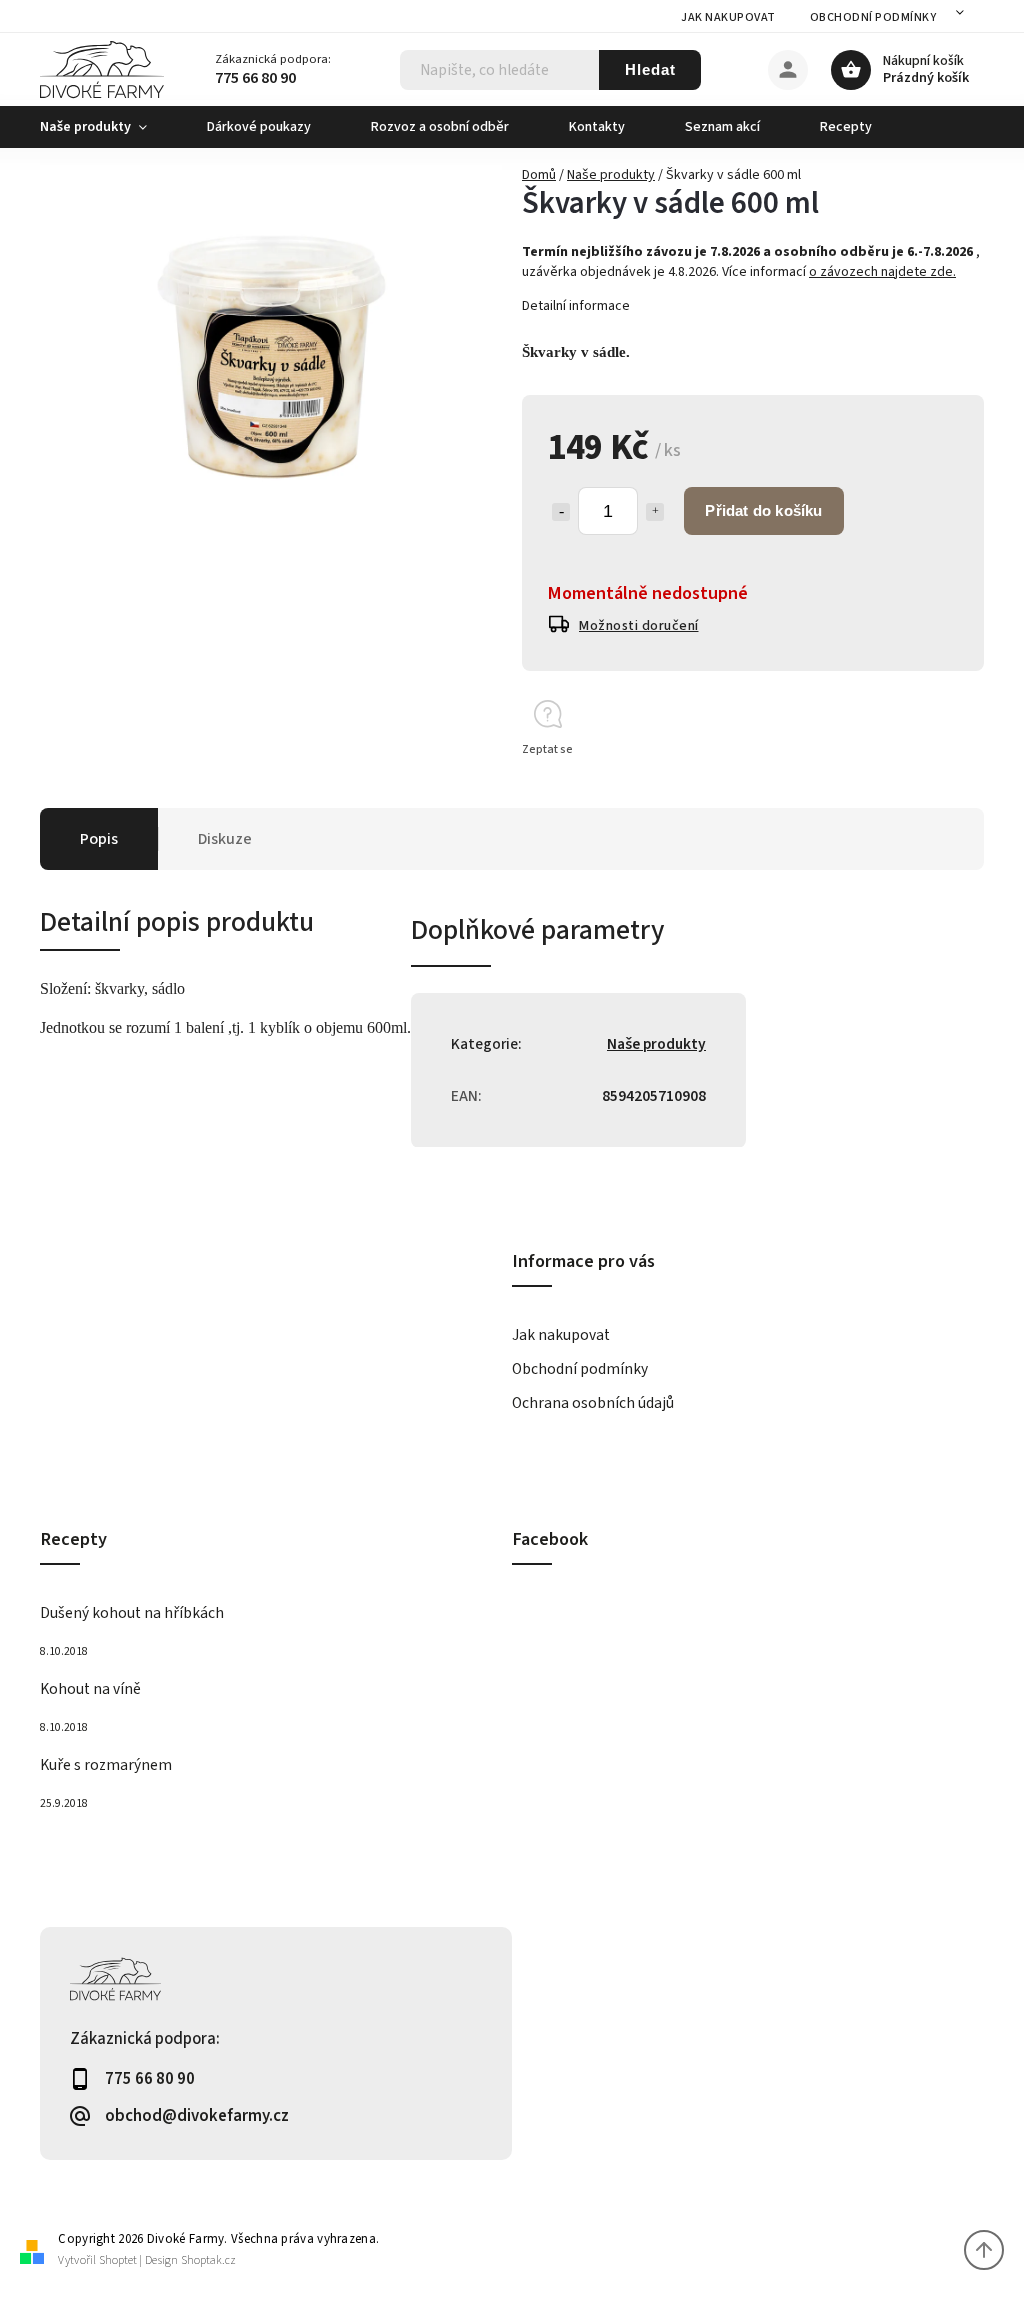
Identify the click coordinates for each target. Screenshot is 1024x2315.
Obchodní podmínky (873, 17)
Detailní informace (576, 306)
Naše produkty (656, 1044)
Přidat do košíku (763, 510)
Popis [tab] (99, 839)
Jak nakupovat (728, 17)
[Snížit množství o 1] (561, 512)
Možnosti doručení (639, 626)
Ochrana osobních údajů (593, 1403)
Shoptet (118, 2260)
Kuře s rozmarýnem (106, 1765)
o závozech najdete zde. (882, 272)
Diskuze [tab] (225, 839)
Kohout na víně (90, 1689)
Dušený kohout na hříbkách (132, 1613)
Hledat (650, 69)
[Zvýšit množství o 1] (655, 512)
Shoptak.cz (208, 2260)
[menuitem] (108, 127)
